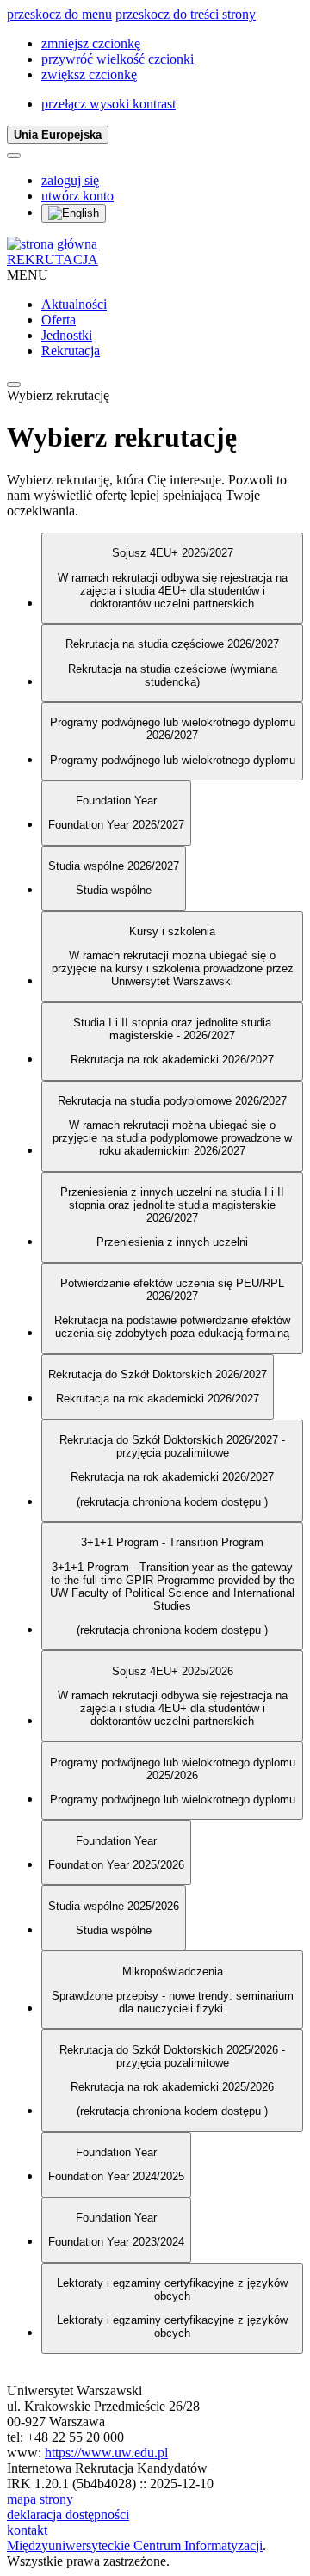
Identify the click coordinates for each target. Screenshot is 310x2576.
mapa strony (40, 2499)
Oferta (59, 320)
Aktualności (74, 304)
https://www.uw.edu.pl (106, 2453)
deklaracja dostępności (68, 2514)
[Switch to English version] (74, 213)
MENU (28, 275)
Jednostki (67, 335)
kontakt (27, 2530)
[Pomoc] (14, 156)
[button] (91, 43)
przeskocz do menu (59, 14)
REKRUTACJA (53, 259)
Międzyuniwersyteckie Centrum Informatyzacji (135, 2545)
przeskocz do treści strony (186, 14)
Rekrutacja (71, 351)
